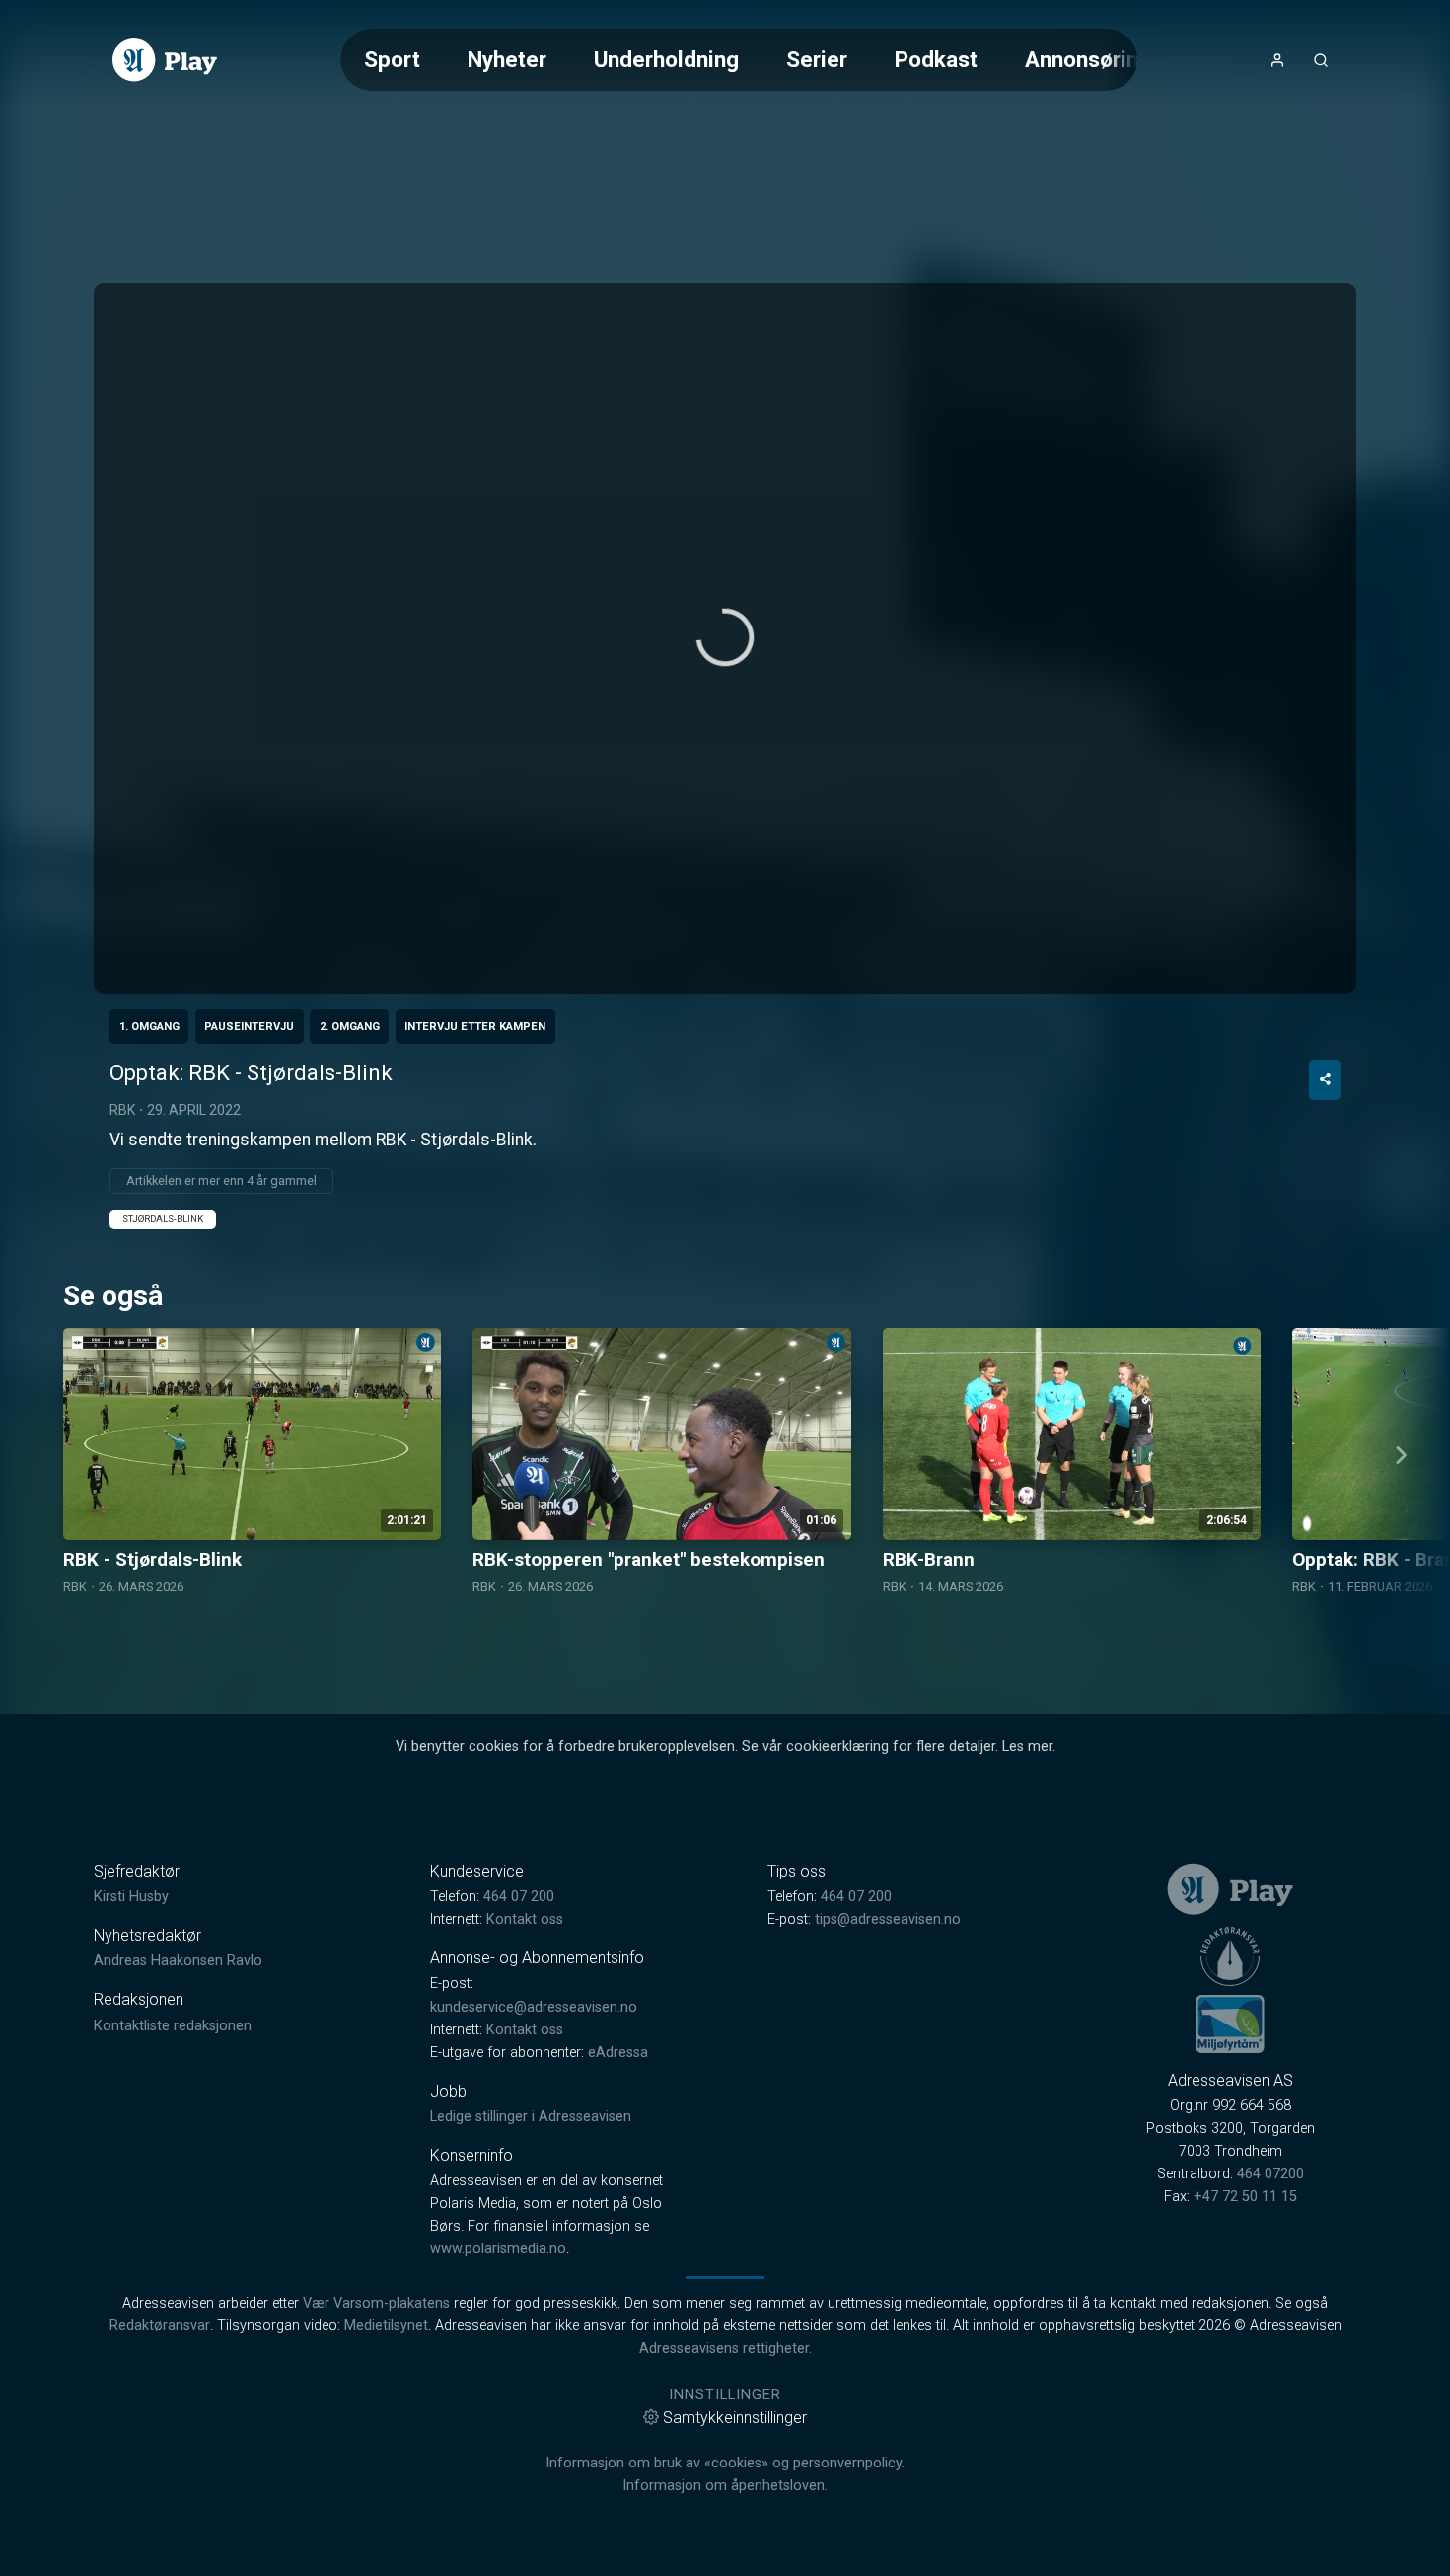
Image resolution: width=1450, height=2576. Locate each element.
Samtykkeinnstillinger (735, 2418)
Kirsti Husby (131, 1897)
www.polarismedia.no (498, 2249)
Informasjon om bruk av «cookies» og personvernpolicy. (725, 2463)
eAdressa (618, 2053)
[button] (725, 637)
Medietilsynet (386, 2326)
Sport (392, 59)
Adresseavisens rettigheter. (725, 2349)
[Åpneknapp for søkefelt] (1321, 60)
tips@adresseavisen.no (888, 1919)
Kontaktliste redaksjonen (173, 2026)
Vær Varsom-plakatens (376, 2303)
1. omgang (149, 1027)
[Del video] (1325, 1080)
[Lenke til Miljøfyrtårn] (1230, 2024)
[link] (165, 60)
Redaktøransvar (160, 2326)
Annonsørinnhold (1109, 59)
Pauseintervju (249, 1027)
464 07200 (1270, 2174)
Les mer (1027, 1747)
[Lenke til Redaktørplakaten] (1230, 1956)
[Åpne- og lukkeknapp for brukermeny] (1277, 60)
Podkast (936, 59)
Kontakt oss (525, 1919)
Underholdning (666, 59)
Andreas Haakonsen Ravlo (178, 1961)
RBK (122, 1110)
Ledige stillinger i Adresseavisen (531, 2117)
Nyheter (507, 59)
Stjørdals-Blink (163, 1219)
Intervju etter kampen (475, 1027)
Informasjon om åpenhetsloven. (725, 2486)
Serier (817, 59)
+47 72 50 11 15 (1245, 2197)
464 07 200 (519, 1897)
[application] (725, 638)
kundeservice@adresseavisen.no (534, 2007)
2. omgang (350, 1027)
